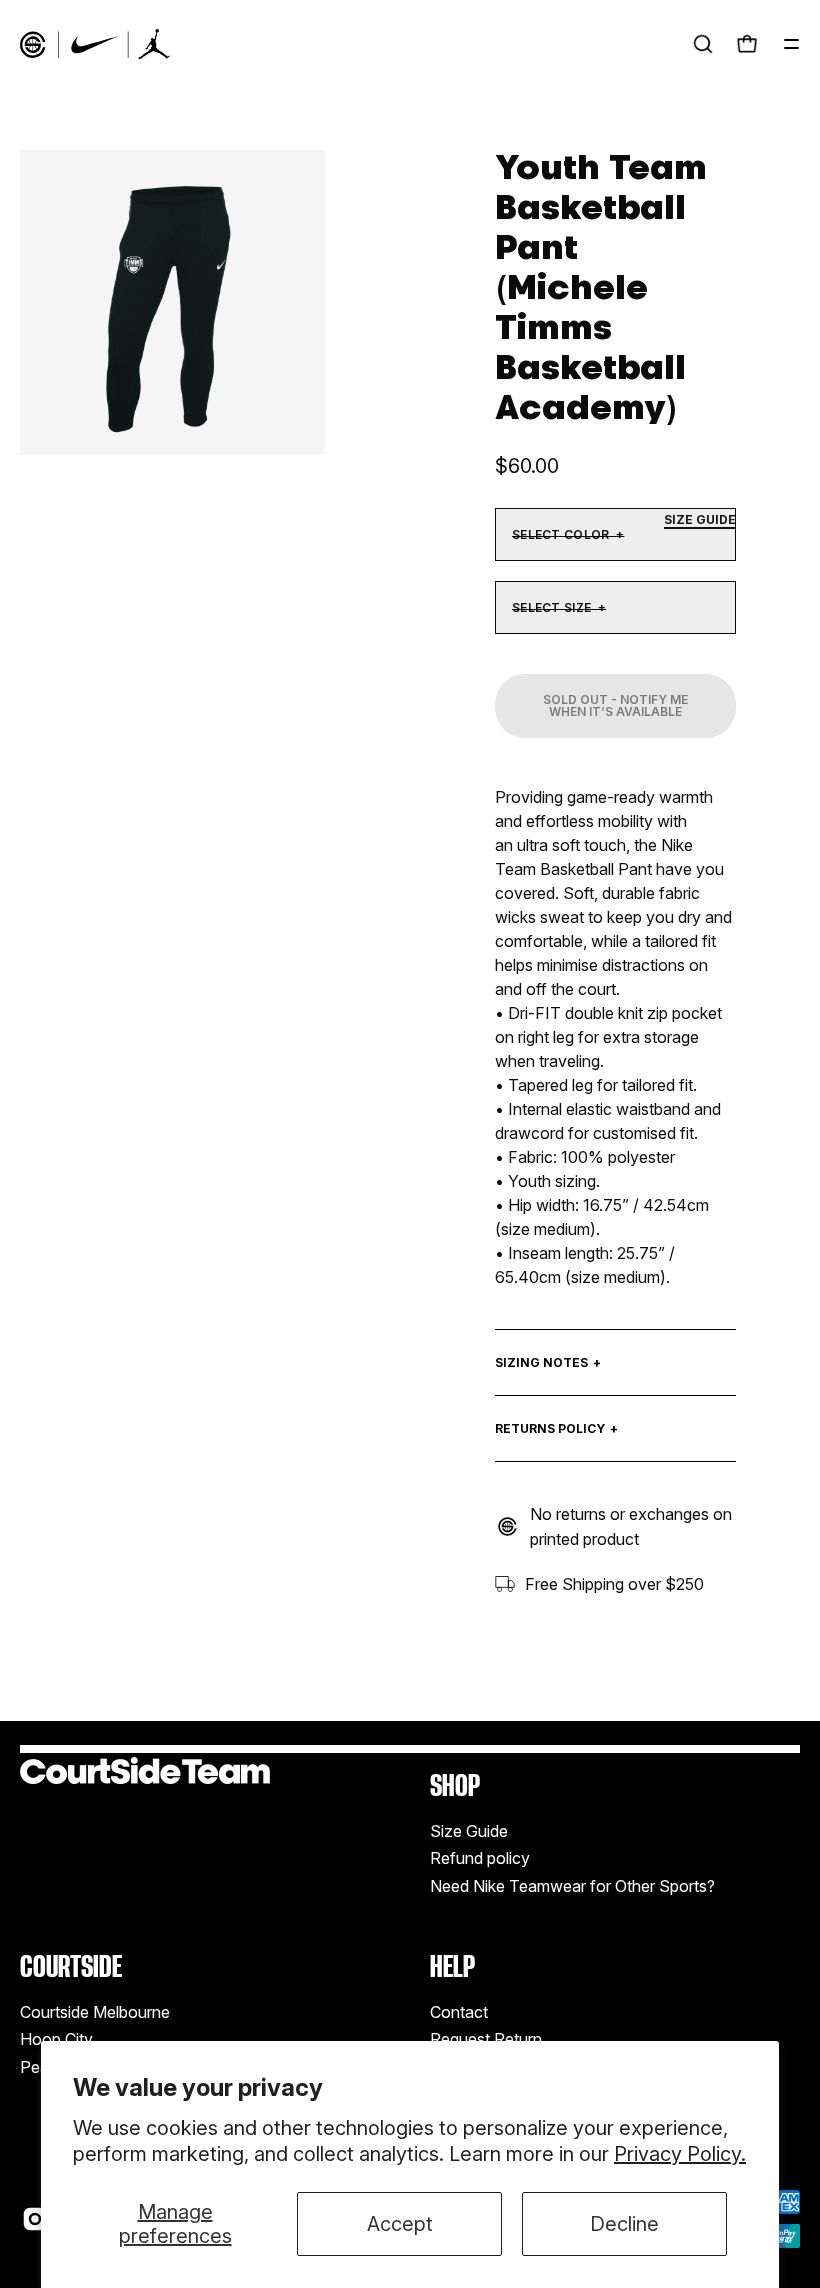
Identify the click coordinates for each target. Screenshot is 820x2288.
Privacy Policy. (680, 2154)
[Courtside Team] (95, 44)
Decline (624, 2224)
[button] (703, 44)
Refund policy (480, 1858)
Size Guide (469, 1831)
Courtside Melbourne (95, 2012)
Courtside (71, 1966)
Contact (459, 2012)
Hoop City (56, 2039)
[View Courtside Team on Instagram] (35, 2219)
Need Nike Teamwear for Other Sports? (572, 1886)
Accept (400, 2224)
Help (452, 1966)
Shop (455, 1785)
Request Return (486, 2039)
